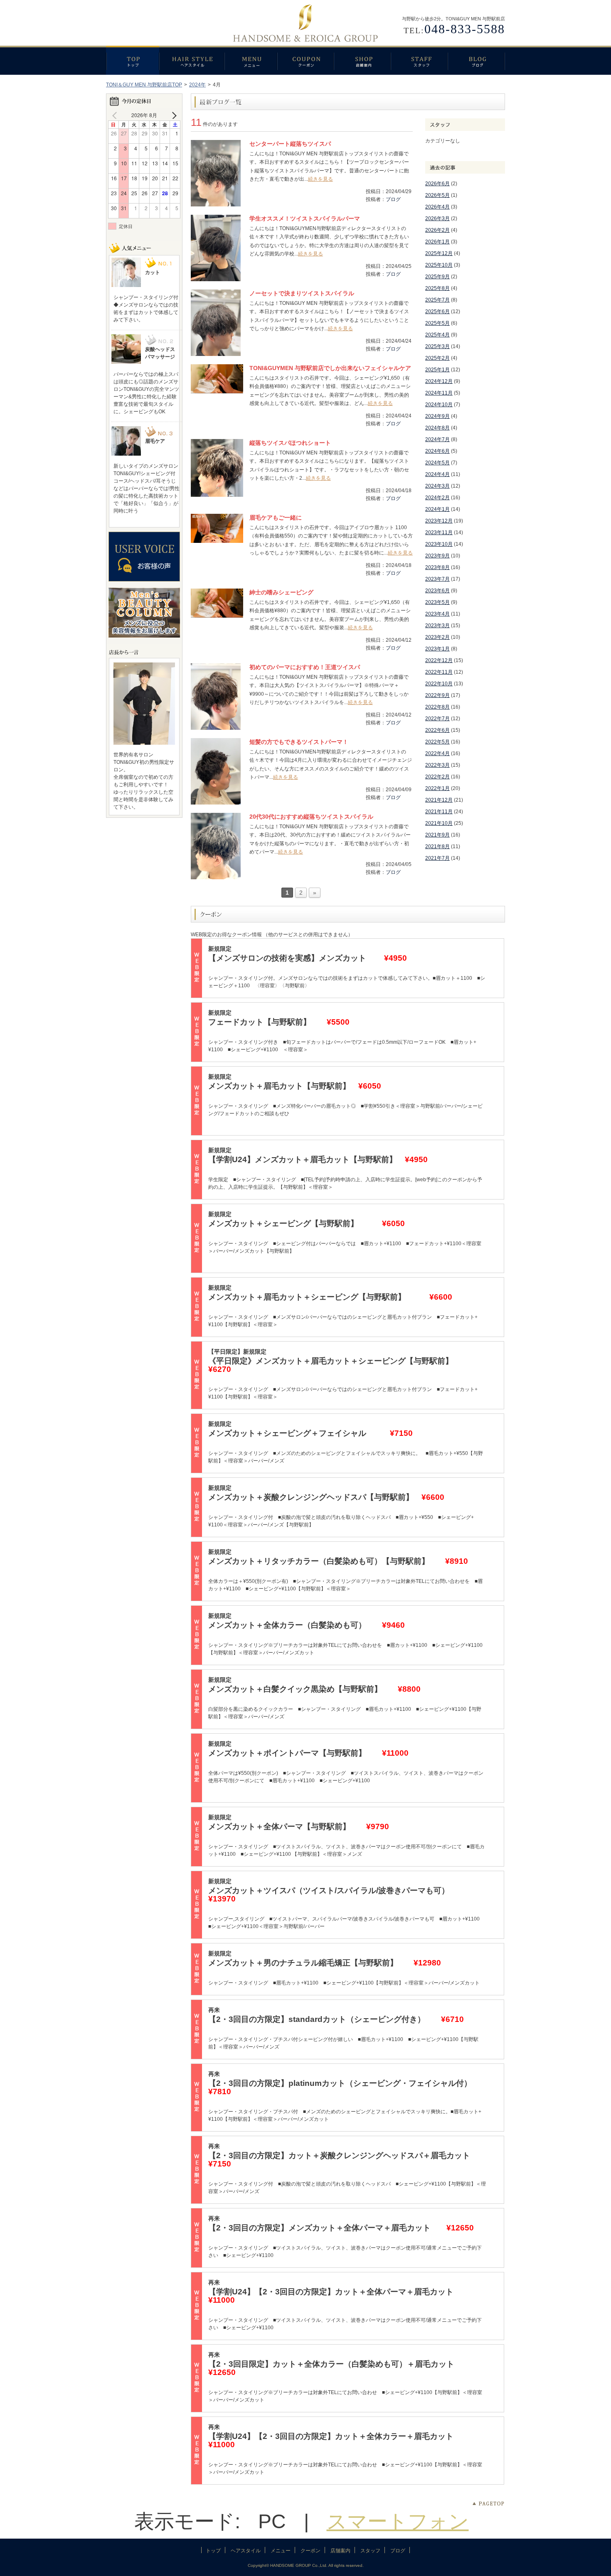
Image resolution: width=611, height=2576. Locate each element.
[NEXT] (172, 115)
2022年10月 (439, 684)
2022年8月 (437, 707)
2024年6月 (437, 451)
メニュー (251, 60)
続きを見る (320, 179)
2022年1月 (437, 788)
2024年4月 (437, 474)
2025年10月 (439, 265)
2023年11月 (439, 532)
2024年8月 (437, 428)
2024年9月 (437, 416)
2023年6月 (437, 591)
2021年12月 (439, 800)
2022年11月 (439, 672)
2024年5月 (437, 463)
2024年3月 (437, 486)
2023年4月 (437, 614)
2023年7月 (437, 579)
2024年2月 (437, 498)
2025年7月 (437, 300)
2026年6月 (437, 184)
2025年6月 (437, 312)
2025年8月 (437, 288)
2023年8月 (437, 567)
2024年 (197, 85)
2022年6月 (437, 730)
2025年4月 (437, 335)
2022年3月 (437, 765)
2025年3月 (437, 346)
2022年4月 (437, 753)
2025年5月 (437, 323)
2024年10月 (439, 405)
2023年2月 (437, 637)
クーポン (305, 60)
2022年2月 (437, 777)
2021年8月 (437, 846)
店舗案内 (362, 60)
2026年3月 (437, 218)
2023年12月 (439, 521)
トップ (133, 60)
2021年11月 (439, 812)
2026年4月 (437, 207)
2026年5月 (437, 195)
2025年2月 (437, 358)
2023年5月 (437, 602)
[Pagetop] (488, 2504)
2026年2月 (437, 230)
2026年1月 (437, 242)
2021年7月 (437, 858)
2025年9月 (437, 277)
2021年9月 (437, 835)
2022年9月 (437, 695)
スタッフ (419, 60)
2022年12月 (439, 660)
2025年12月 (439, 253)
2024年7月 (437, 439)
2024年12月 (439, 381)
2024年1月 (437, 509)
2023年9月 (437, 556)
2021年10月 (439, 823)
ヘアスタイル (192, 60)
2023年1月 (437, 649)
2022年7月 (437, 719)
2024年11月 (439, 393)
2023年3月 (437, 626)
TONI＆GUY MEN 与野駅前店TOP (144, 85)
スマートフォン (398, 2521)
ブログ (476, 60)
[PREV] (116, 115)
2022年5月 (437, 742)
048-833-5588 (465, 29)
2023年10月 (439, 544)
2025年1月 (437, 370)
